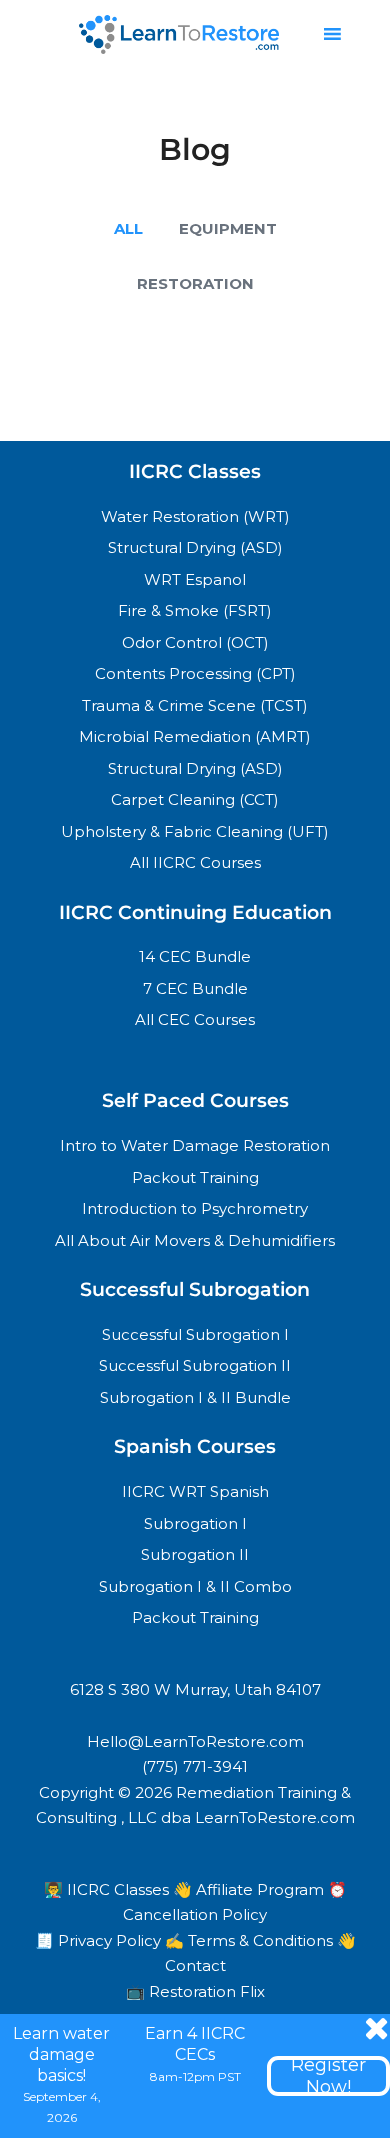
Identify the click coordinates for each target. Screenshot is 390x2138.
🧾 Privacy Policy (100, 1940)
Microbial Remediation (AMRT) (195, 736)
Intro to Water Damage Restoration (195, 1145)
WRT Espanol (195, 579)
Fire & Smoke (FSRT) (195, 610)
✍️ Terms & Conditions (251, 1940)
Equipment (228, 228)
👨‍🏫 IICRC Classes (108, 1889)
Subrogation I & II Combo (195, 1586)
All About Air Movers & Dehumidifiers (195, 1240)
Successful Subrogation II (195, 1365)
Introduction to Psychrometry (195, 1208)
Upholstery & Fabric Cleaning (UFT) (195, 831)
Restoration (195, 283)
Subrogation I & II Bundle (195, 1397)
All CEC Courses (195, 1019)
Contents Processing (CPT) (195, 673)
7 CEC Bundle (195, 988)
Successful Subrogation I (195, 1334)
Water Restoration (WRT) (195, 516)
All (128, 228)
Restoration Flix (207, 1991)
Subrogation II (195, 1554)
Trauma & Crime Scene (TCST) (195, 705)
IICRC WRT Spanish (195, 1491)
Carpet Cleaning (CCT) (195, 799)
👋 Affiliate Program (250, 1889)
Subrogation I (195, 1523)
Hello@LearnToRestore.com (195, 1741)
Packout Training (195, 1177)
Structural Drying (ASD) (195, 547)
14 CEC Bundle (195, 956)
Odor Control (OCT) (195, 642)
